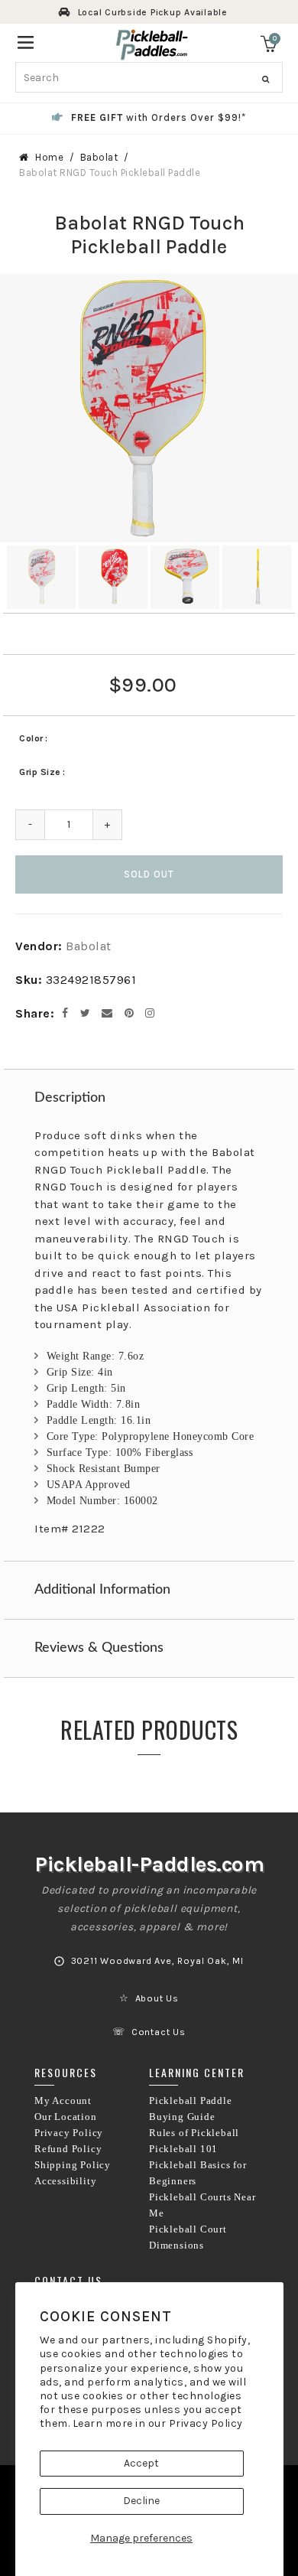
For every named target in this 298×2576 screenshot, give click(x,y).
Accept (141, 2463)
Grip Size (40, 772)
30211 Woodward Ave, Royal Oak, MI (157, 1961)
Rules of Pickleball (194, 2133)
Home (49, 157)
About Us (157, 1998)
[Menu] (26, 41)
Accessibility (65, 2181)
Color (31, 738)
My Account (63, 2101)
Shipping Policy (73, 2165)
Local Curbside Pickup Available (153, 12)
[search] (149, 77)
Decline (141, 2501)
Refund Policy (68, 2149)
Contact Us (159, 2032)
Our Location (66, 2117)
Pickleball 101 (183, 2149)
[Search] (266, 80)
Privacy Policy (206, 2423)
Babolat (99, 157)
